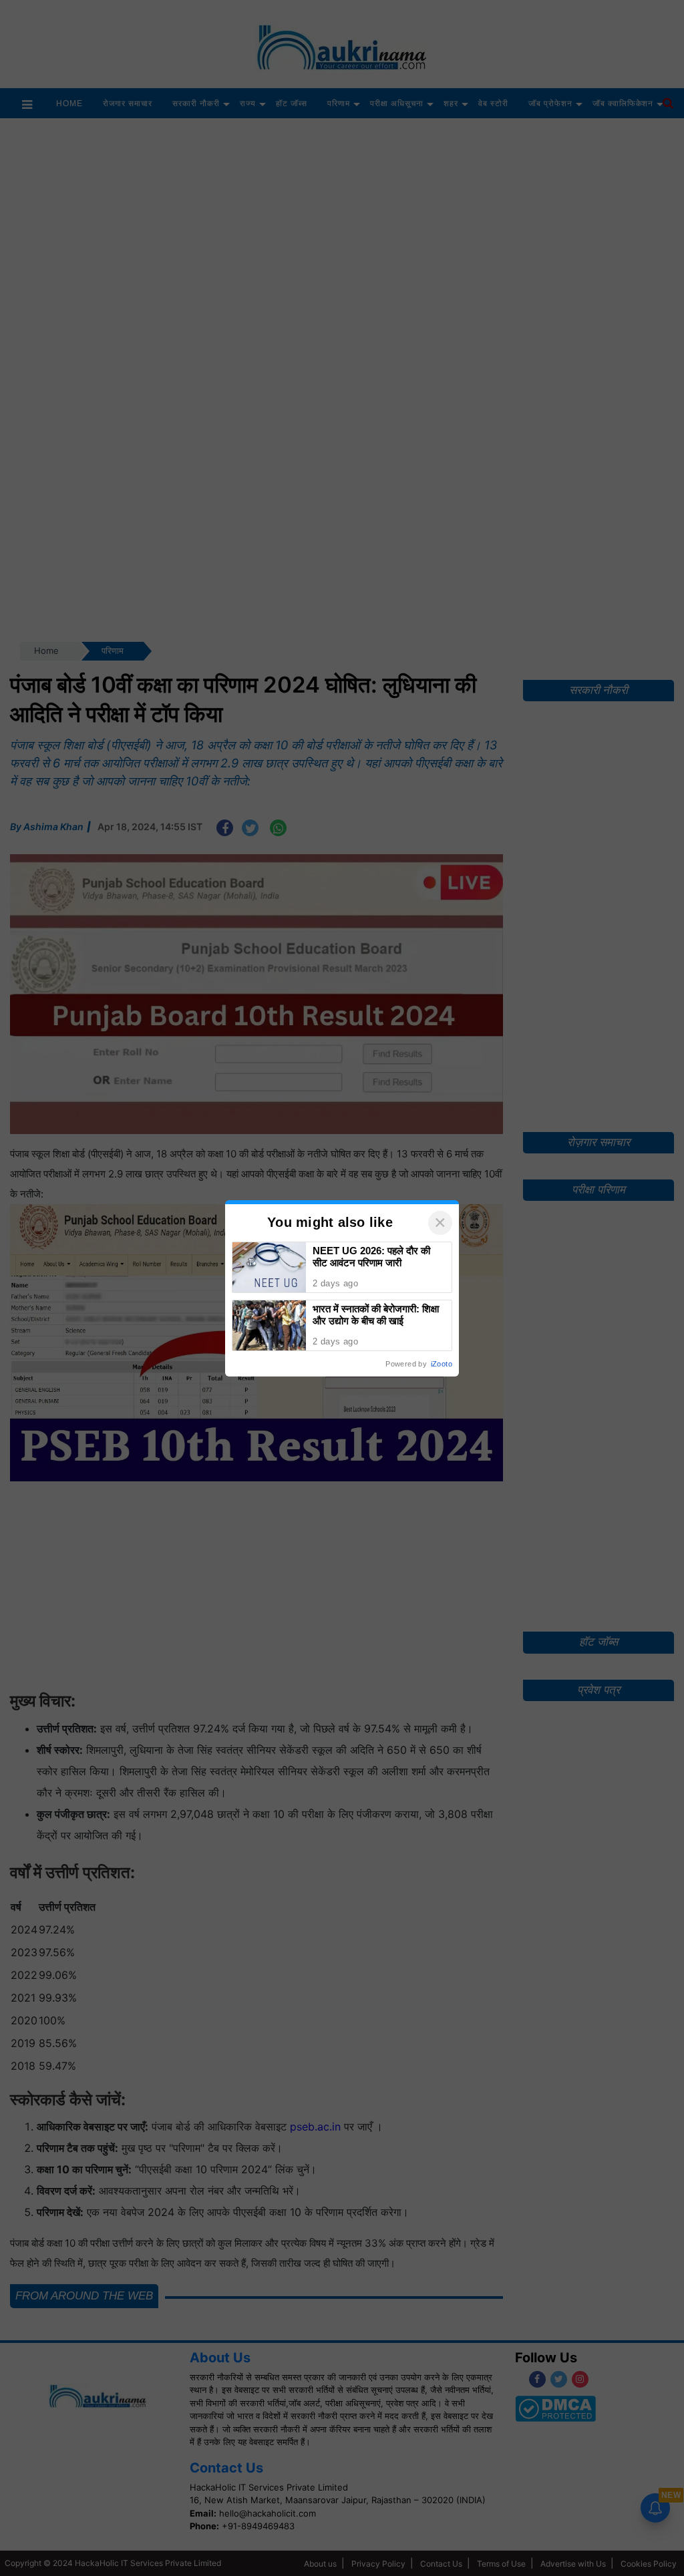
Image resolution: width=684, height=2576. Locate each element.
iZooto (442, 1364)
